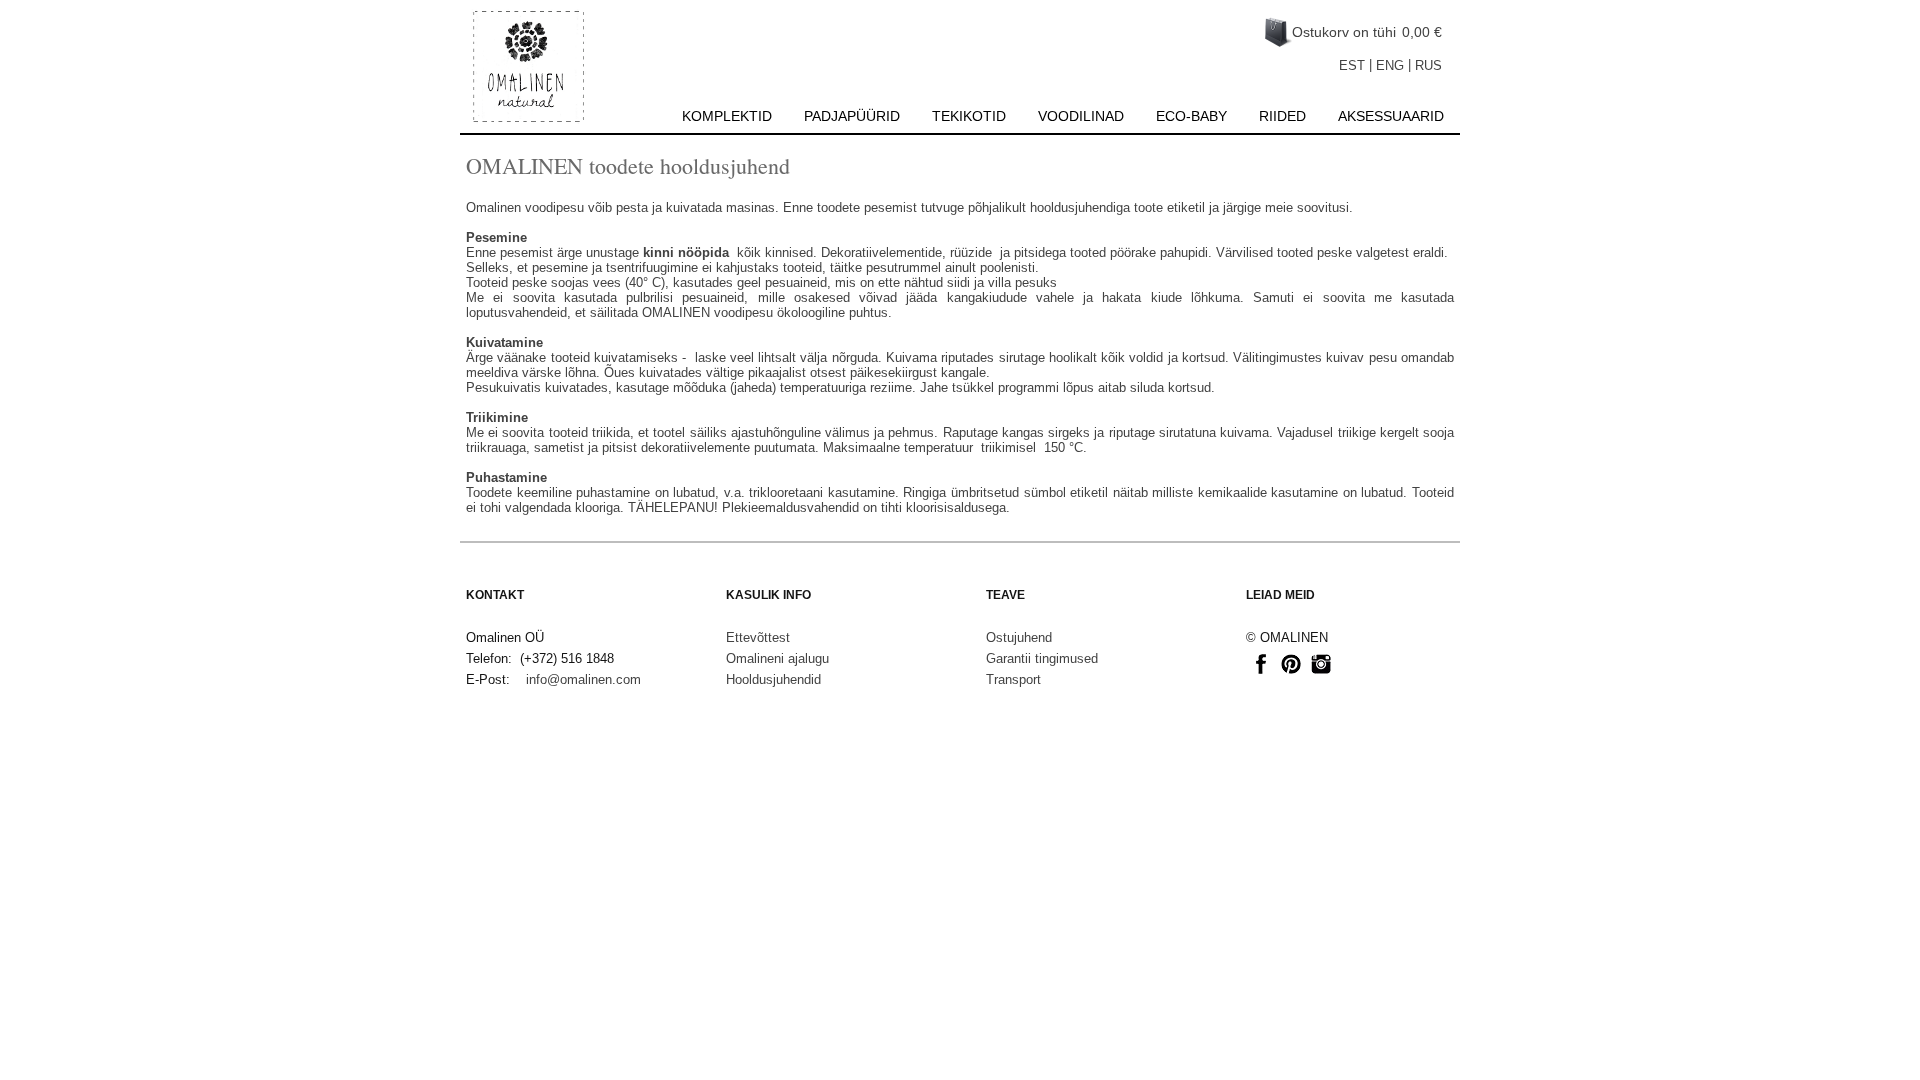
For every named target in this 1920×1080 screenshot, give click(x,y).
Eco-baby (1191, 116)
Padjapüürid (852, 116)
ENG (1390, 65)
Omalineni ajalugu (777, 658)
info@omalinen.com (583, 679)
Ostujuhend (1019, 637)
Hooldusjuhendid (773, 679)
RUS (1428, 65)
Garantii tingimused (1042, 658)
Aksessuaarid (1391, 116)
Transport (1013, 679)
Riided (1282, 116)
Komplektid (727, 116)
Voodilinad (1081, 116)
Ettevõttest (758, 637)
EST (1352, 65)
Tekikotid (969, 116)
